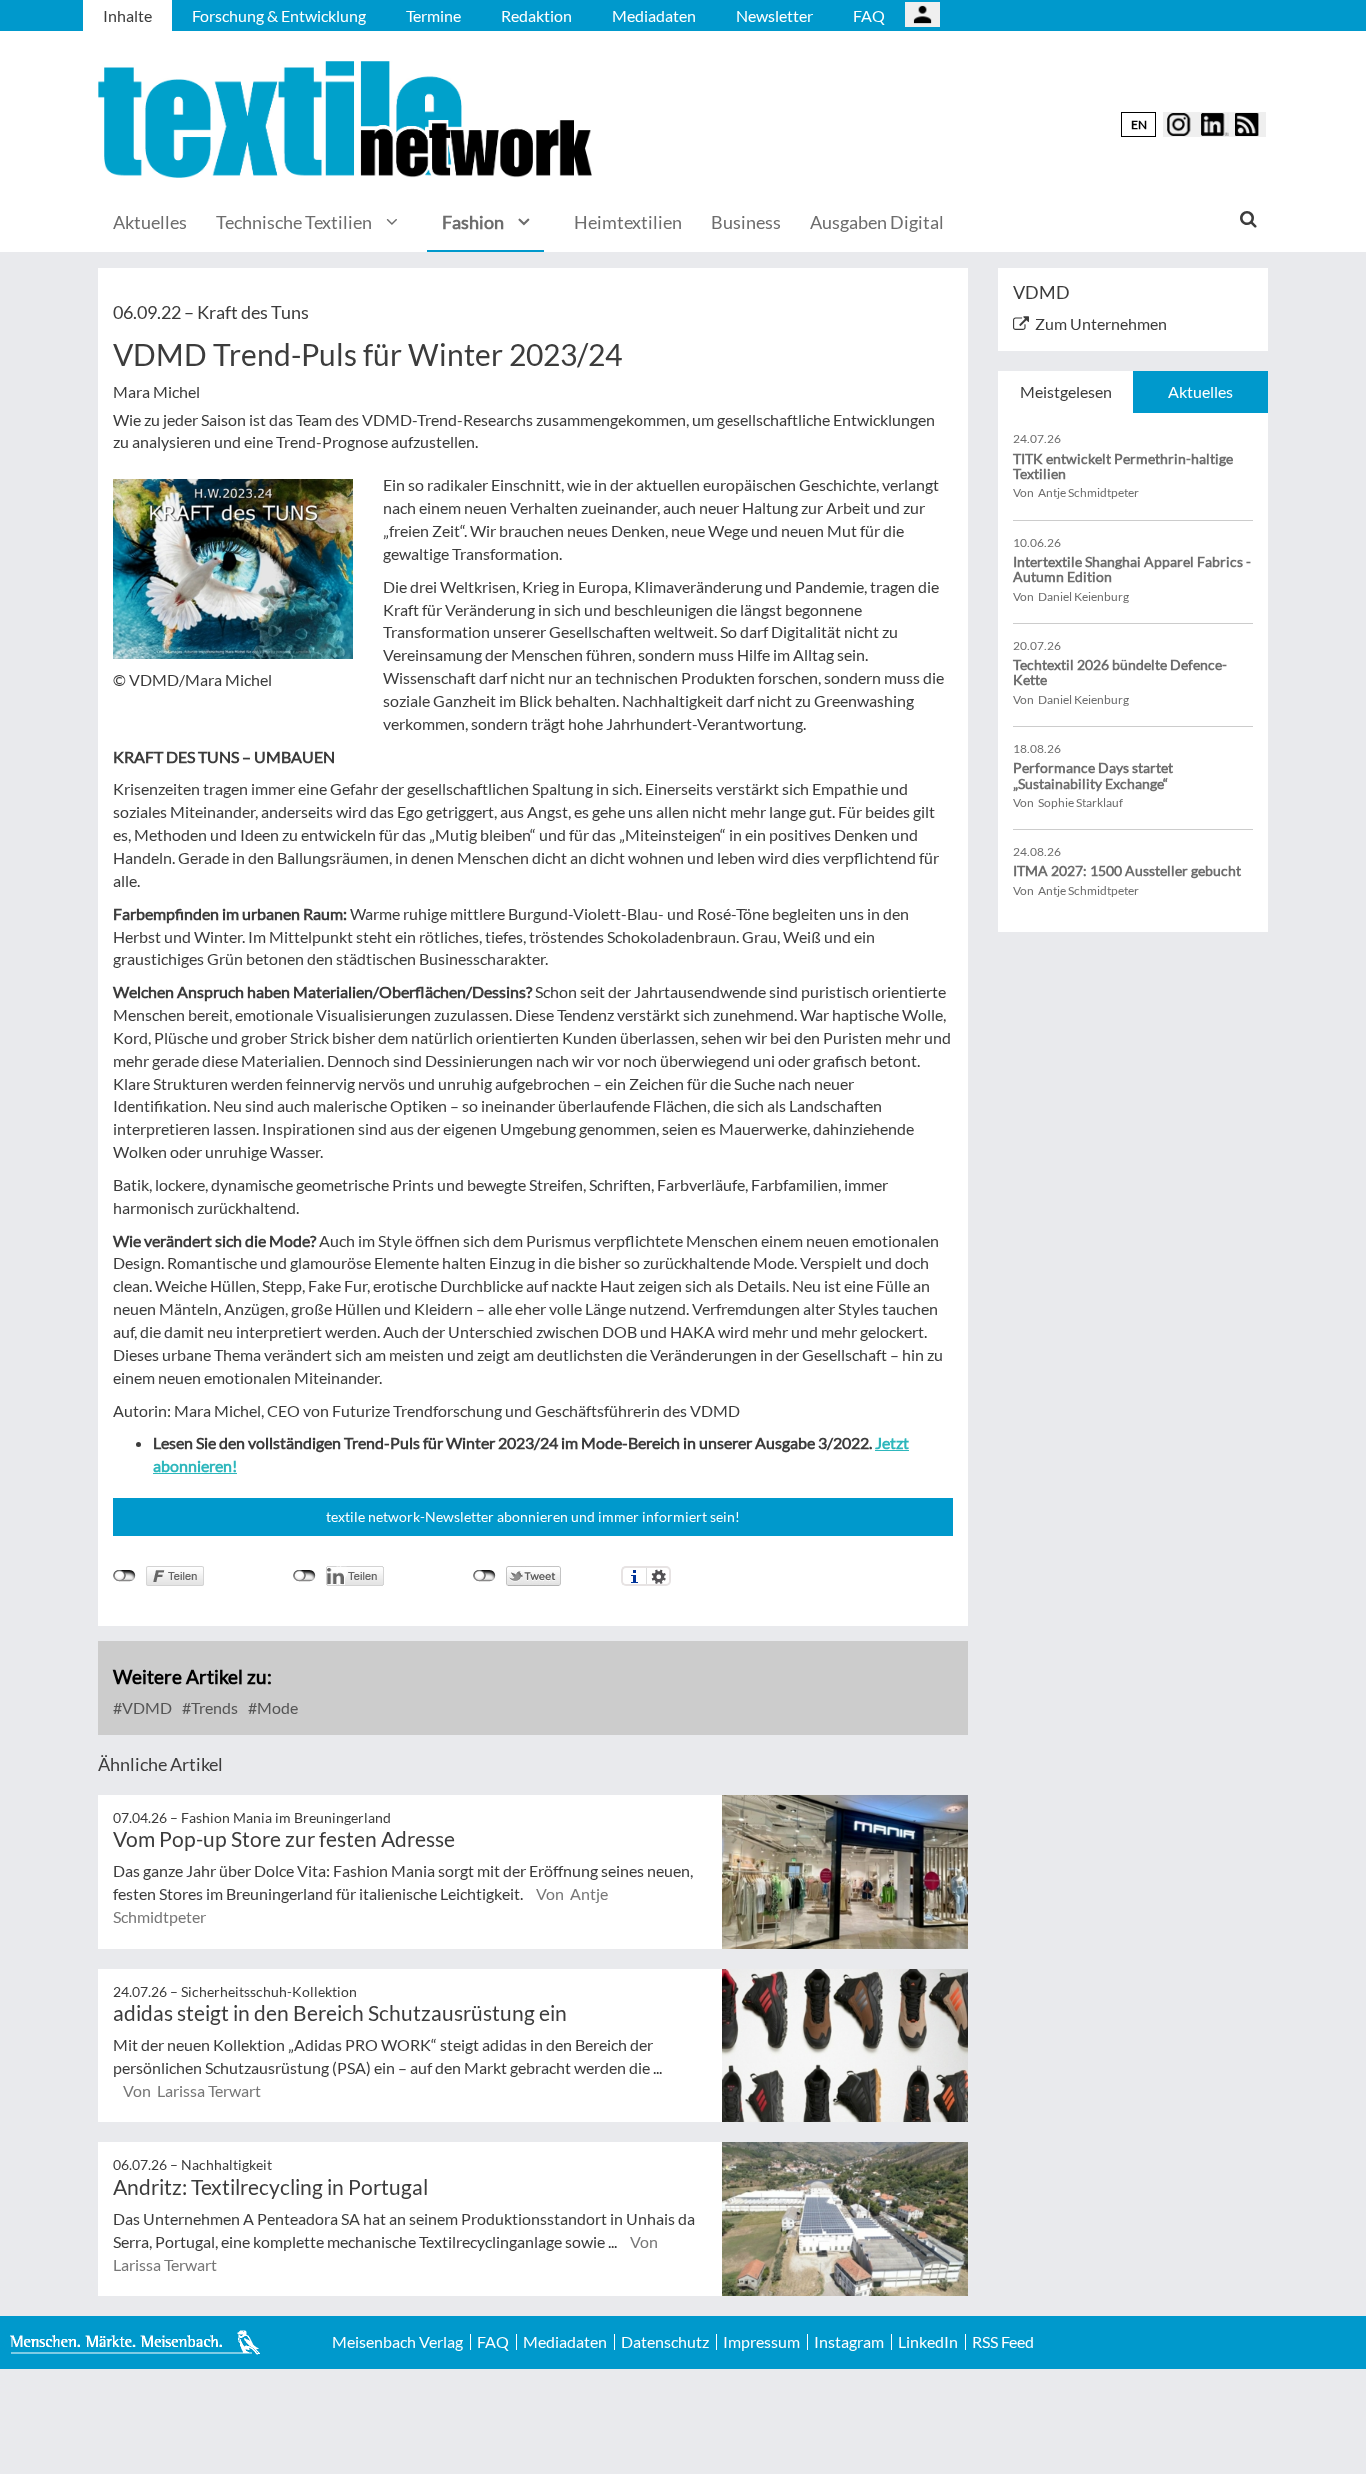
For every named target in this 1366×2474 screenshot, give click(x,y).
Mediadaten (654, 15)
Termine (433, 15)
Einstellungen (658, 1576)
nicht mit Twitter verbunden (484, 1576)
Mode (276, 1707)
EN (1139, 124)
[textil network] (348, 119)
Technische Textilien (294, 222)
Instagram (849, 2342)
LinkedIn (928, 2342)
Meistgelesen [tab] (1066, 391)
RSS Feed (1003, 2342)
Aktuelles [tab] (1200, 391)
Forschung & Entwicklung (279, 15)
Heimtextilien (628, 222)
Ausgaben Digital (877, 222)
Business (746, 222)
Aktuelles (150, 222)
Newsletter (774, 15)
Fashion (473, 222)
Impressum (761, 2342)
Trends (213, 1707)
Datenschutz (665, 2342)
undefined (304, 1576)
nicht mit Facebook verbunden (124, 1576)
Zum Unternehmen (1101, 323)
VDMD (145, 1707)
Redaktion (536, 15)
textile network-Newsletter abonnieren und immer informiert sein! (533, 1516)
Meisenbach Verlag (397, 2342)
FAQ (869, 15)
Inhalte (127, 15)
